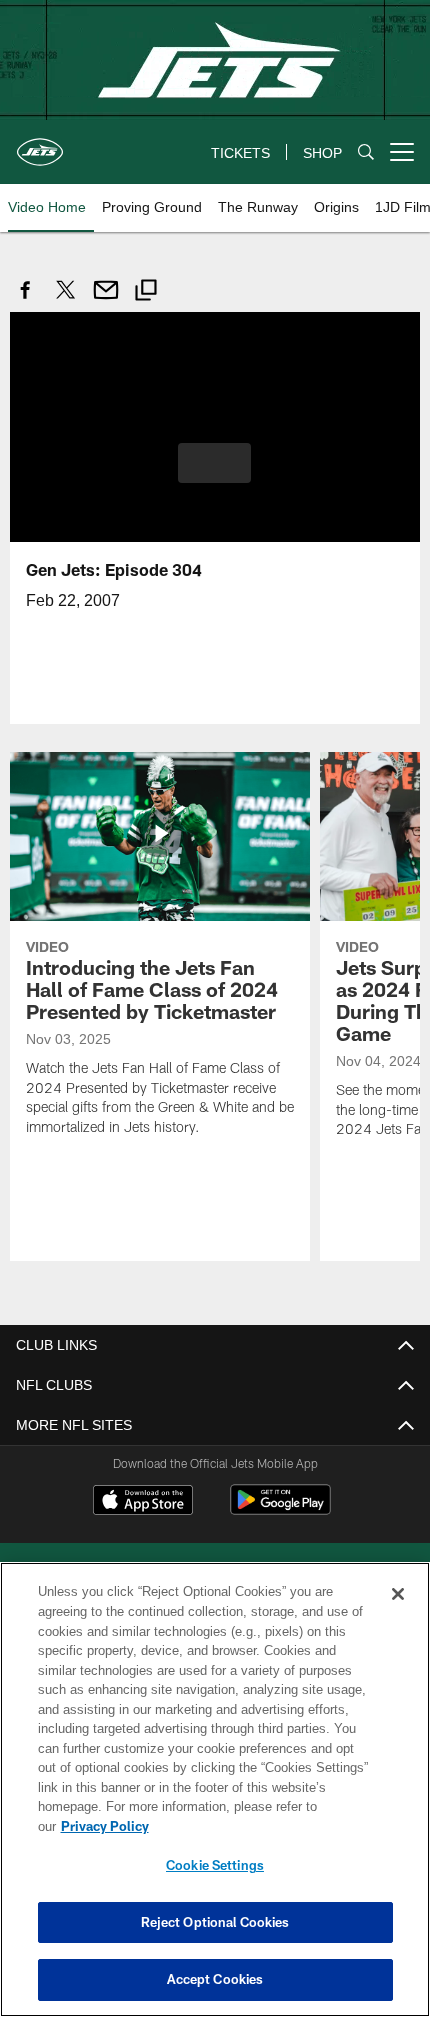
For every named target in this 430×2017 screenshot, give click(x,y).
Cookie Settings (215, 1865)
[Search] (366, 152)
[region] (215, 1799)
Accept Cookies (215, 1979)
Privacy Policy (259, 1826)
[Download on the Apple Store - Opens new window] (143, 1501)
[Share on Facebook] (26, 300)
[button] (214, 462)
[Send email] (106, 300)
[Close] (398, 1614)
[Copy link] (146, 292)
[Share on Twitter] (66, 300)
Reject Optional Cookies (215, 1922)
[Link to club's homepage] (40, 144)
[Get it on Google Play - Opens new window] (280, 1508)
